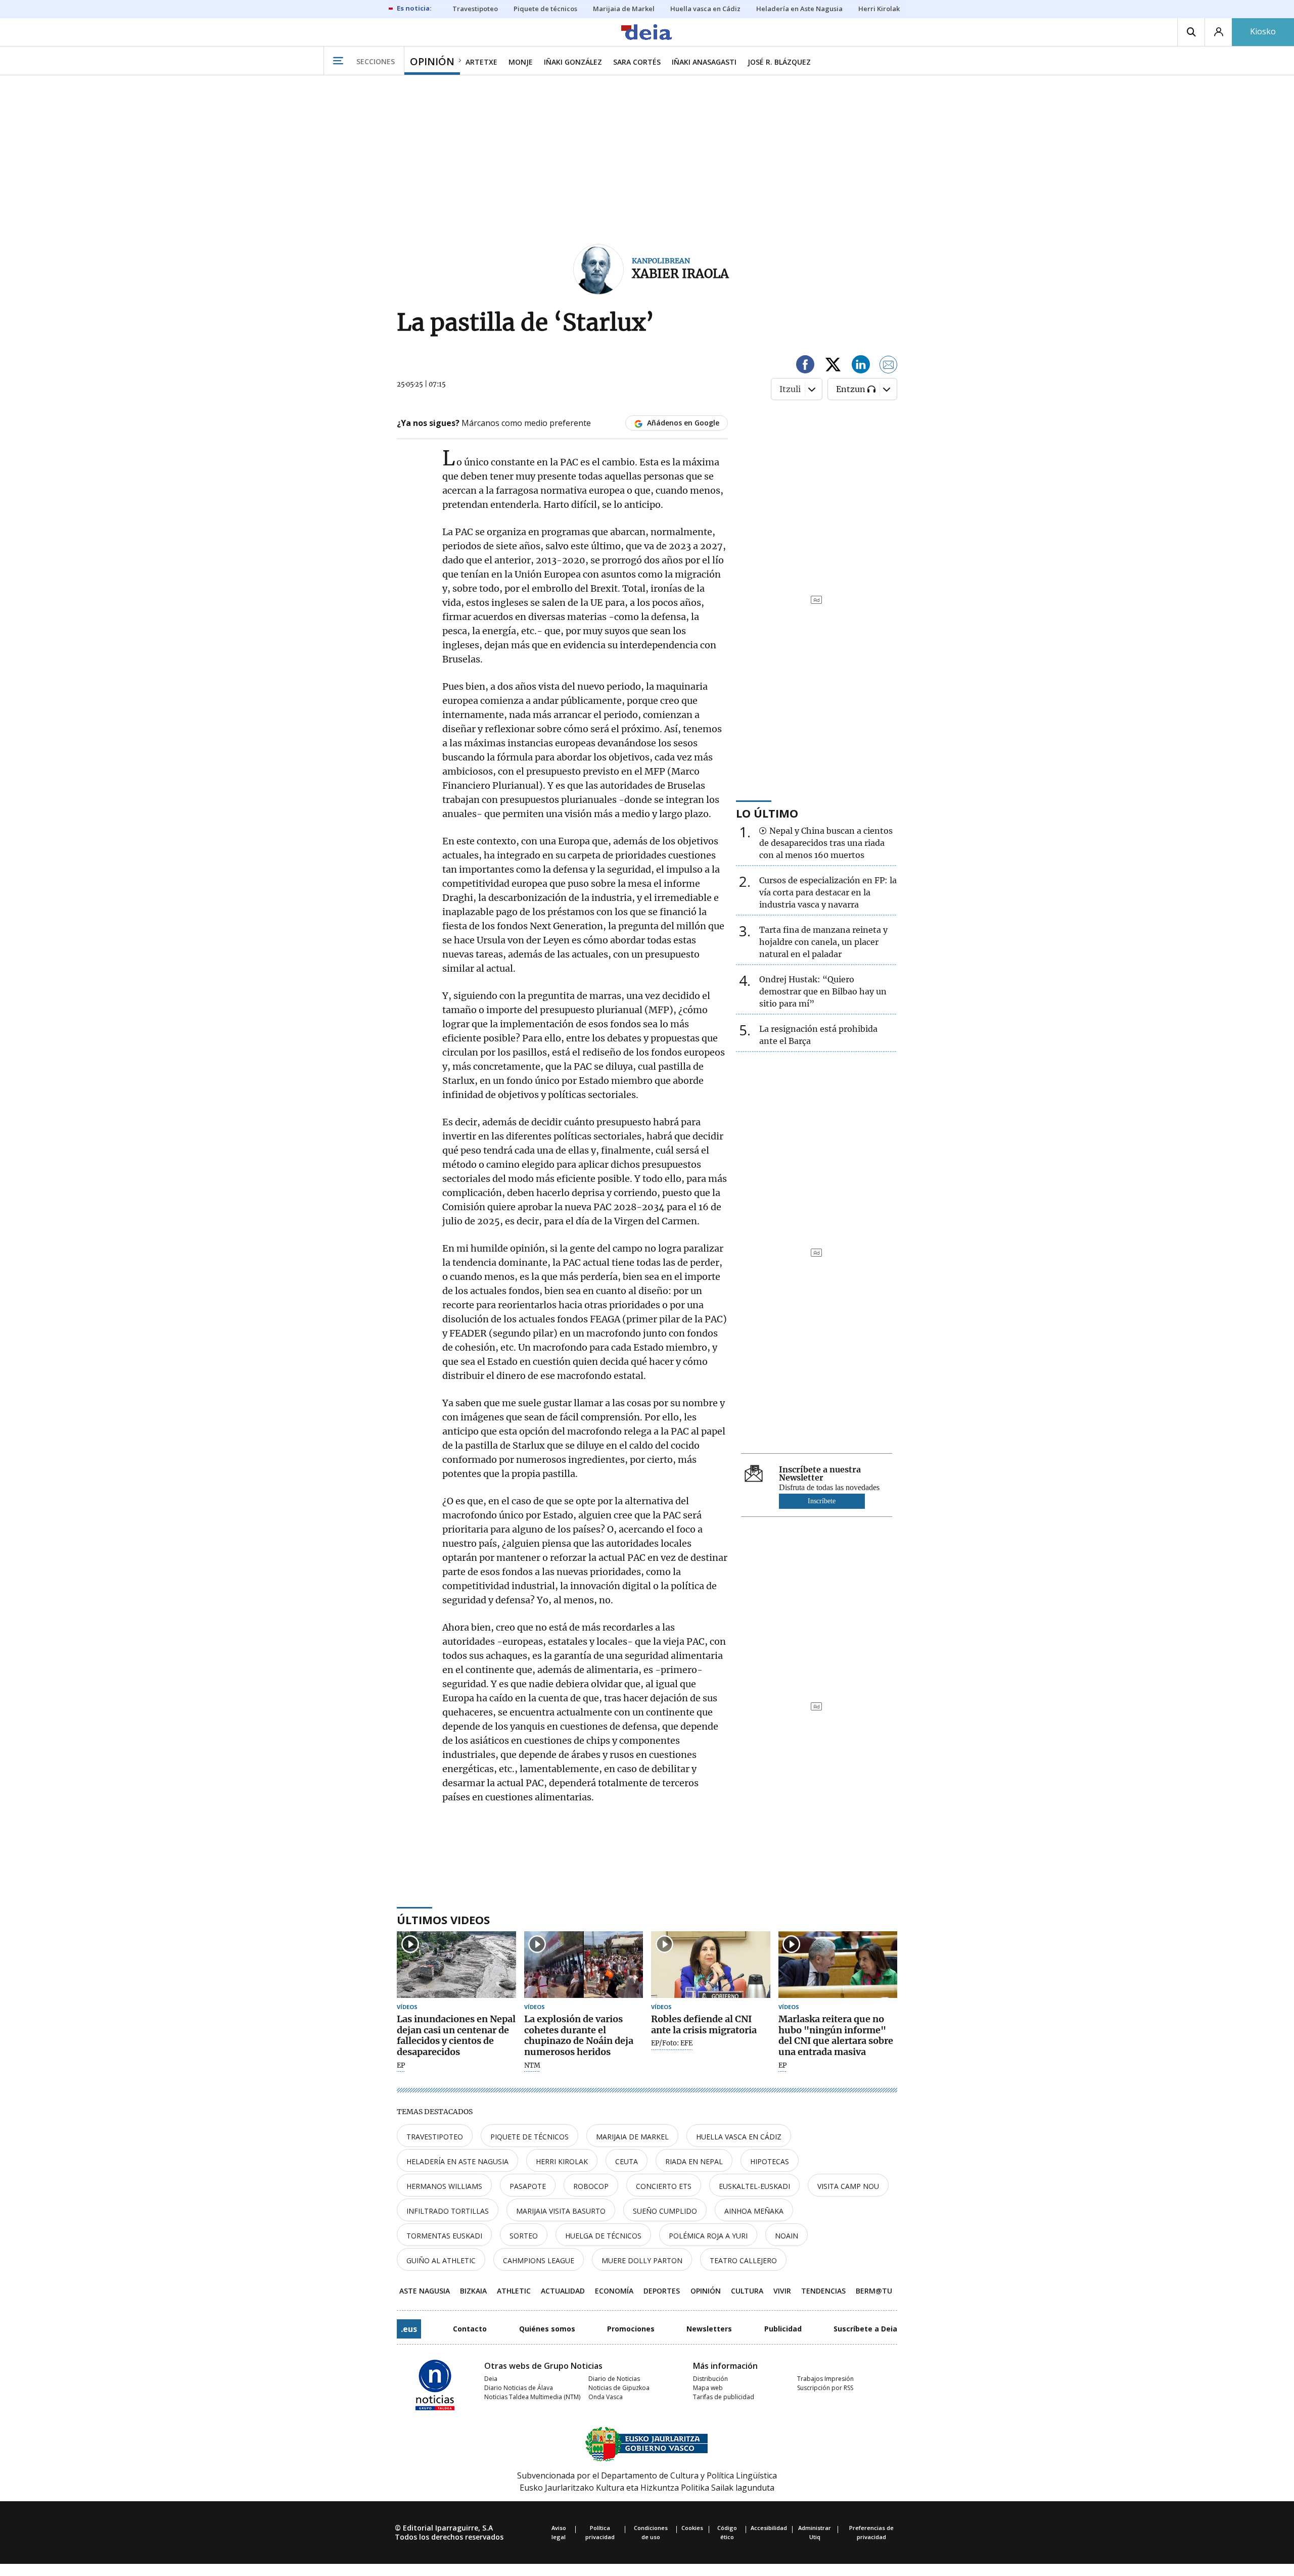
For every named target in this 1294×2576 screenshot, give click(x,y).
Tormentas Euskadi (444, 2236)
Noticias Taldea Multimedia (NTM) (532, 2397)
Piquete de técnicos (529, 2137)
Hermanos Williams (444, 2186)
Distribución (710, 2379)
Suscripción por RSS (825, 2388)
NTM (532, 2066)
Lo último (767, 813)
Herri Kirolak (562, 2161)
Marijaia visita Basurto (561, 2211)
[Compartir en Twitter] (833, 366)
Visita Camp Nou (848, 2186)
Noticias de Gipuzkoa (619, 2388)
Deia (491, 2379)
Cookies (692, 2528)
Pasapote (528, 2186)
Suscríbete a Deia (865, 2329)
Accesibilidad (769, 2528)
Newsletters (709, 2329)
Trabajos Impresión (825, 2379)
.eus (409, 2329)
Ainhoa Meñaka (754, 2211)
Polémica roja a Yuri (708, 2236)
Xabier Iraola (680, 274)
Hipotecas (770, 2161)
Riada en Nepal (694, 2161)
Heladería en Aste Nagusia (457, 2161)
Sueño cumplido (665, 2211)
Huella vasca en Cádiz (739, 2137)
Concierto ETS (664, 2186)
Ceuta (627, 2161)
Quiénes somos (547, 2329)
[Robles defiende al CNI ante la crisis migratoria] (711, 1965)
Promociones (631, 2329)
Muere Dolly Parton (642, 2260)
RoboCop (591, 2186)
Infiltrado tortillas (448, 2211)
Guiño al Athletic (441, 2260)
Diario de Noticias (614, 2379)
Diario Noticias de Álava (519, 2388)
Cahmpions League (539, 2260)
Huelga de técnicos (603, 2236)
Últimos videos (443, 1920)
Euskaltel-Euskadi (754, 2186)
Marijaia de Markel (632, 2137)
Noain (787, 2236)
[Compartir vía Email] (889, 366)
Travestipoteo (435, 2137)
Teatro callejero (743, 2260)
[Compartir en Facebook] (805, 366)
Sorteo (524, 2236)
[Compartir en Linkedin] (861, 366)
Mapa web (708, 2388)
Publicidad (783, 2329)
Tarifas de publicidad (724, 2397)
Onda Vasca (606, 2397)
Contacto (470, 2329)
